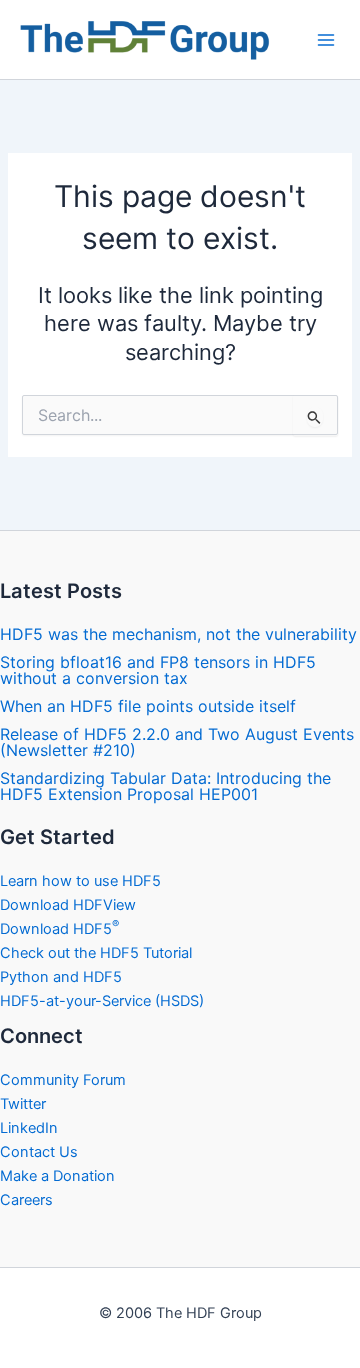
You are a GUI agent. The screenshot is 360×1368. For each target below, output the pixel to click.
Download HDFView (68, 905)
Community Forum (63, 1080)
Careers (26, 1200)
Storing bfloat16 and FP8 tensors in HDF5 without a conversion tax (158, 670)
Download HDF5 (59, 929)
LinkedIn (29, 1128)
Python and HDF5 (61, 977)
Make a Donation (57, 1176)
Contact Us (39, 1152)
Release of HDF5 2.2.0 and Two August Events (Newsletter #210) (177, 742)
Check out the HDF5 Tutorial (96, 953)
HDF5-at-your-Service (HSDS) (102, 1001)
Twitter (23, 1104)
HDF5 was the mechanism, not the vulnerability (178, 634)
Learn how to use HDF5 (80, 881)
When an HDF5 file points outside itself (148, 706)
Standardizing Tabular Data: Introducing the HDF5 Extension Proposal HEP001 (165, 786)
